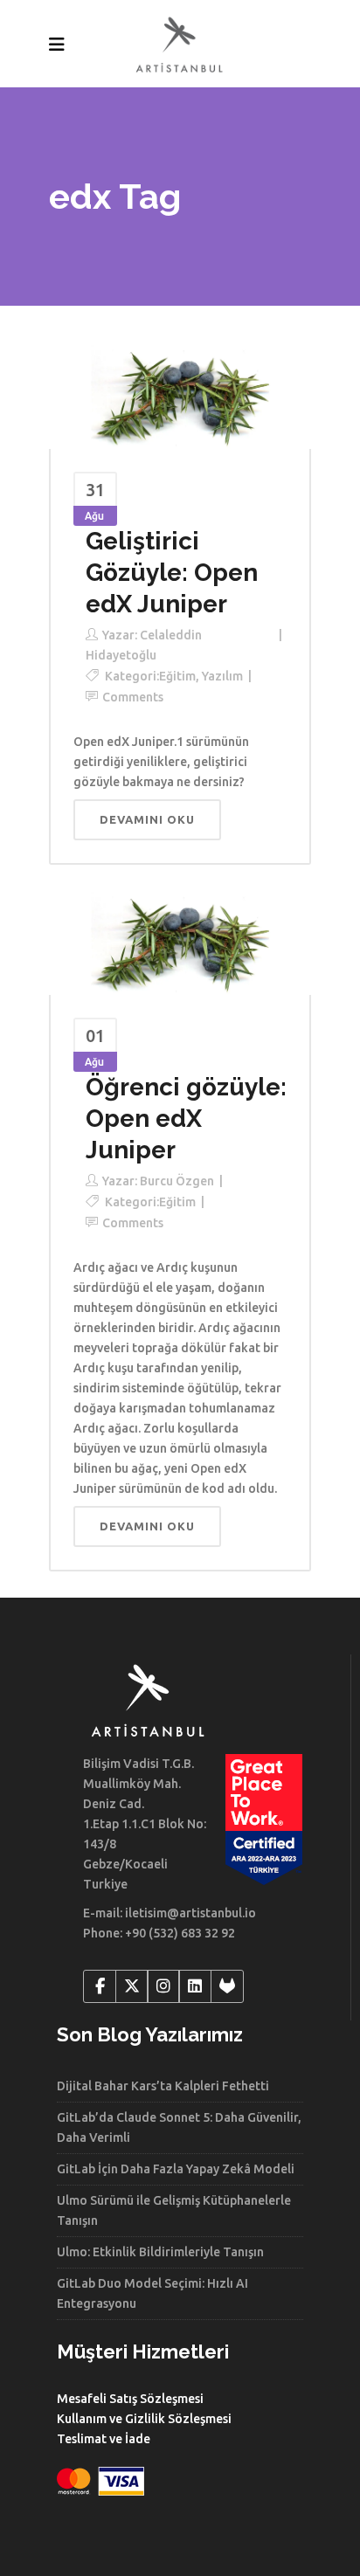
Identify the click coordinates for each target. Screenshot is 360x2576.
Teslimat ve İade (104, 2439)
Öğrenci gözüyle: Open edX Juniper (186, 1119)
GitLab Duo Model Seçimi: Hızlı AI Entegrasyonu (152, 2293)
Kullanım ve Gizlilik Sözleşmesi (144, 2419)
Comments (133, 697)
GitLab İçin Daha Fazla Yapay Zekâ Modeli (176, 2169)
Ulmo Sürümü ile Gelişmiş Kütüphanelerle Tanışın (174, 2210)
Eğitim (177, 676)
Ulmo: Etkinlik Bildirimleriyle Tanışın (160, 2252)
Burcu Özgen (177, 1181)
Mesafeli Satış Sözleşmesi (130, 2399)
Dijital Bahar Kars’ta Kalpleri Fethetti (163, 2086)
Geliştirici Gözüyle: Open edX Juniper (172, 573)
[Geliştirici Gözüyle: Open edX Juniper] (180, 396)
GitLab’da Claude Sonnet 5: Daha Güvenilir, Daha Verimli (179, 2127)
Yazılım (222, 676)
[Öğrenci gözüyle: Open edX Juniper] (180, 942)
